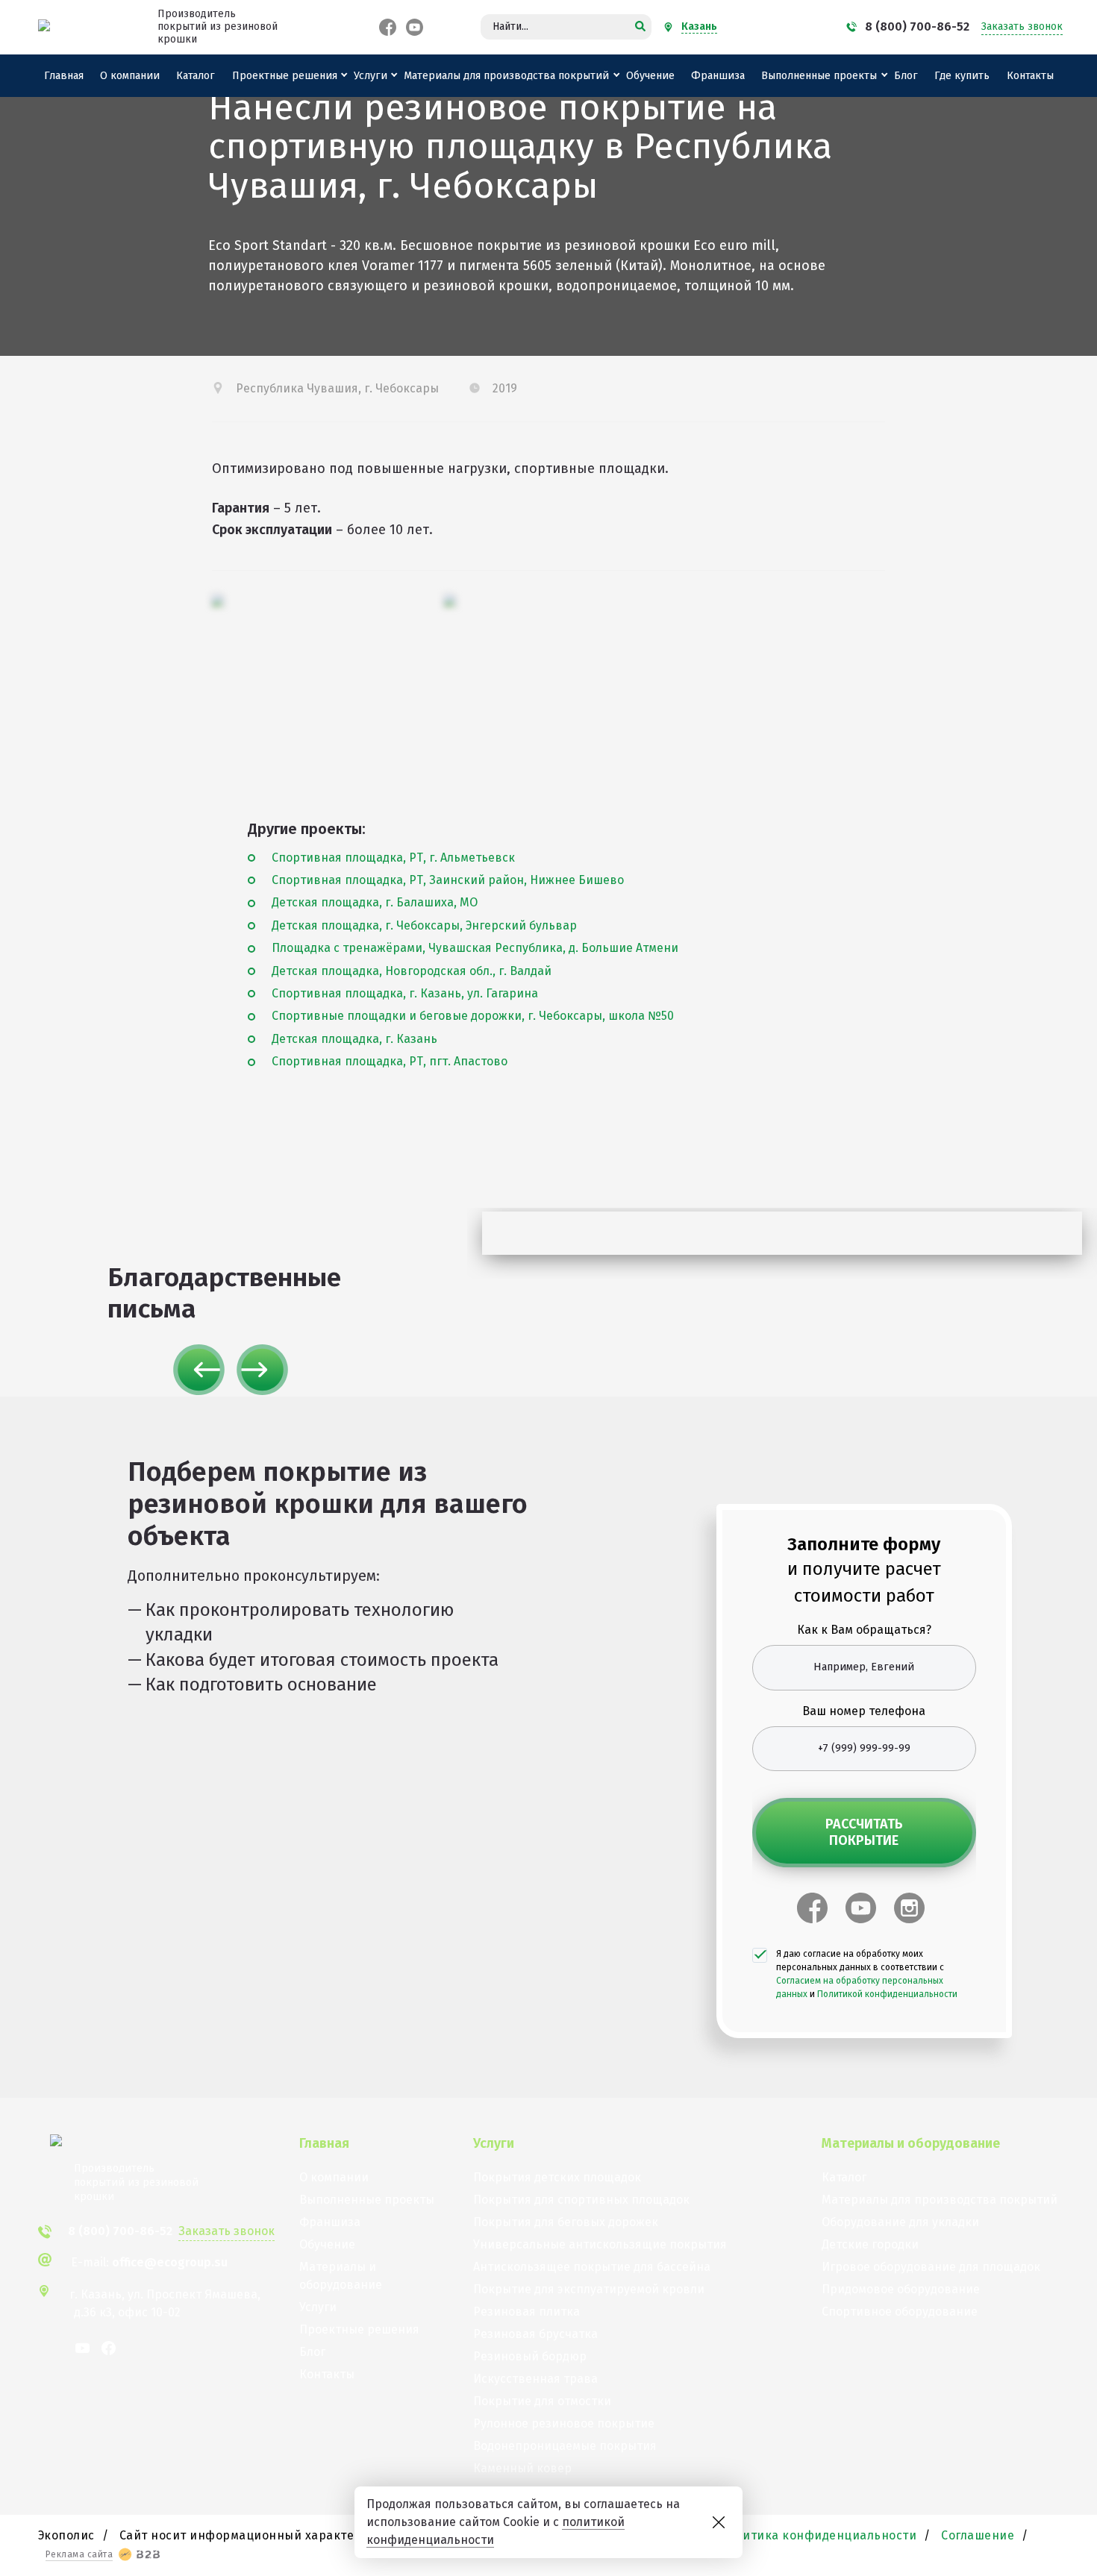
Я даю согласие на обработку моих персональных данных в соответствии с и (867, 1974)
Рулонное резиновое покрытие (564, 2423)
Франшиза (718, 76)
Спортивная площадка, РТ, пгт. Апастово (390, 1061)
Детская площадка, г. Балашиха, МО (375, 902)
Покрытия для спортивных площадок (581, 2200)
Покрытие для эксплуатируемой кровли (589, 2289)
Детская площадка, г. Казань (354, 1039)
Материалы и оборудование (341, 2276)
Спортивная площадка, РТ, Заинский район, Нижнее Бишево (448, 880)
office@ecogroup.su (170, 2262)
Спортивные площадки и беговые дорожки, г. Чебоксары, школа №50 (473, 1016)
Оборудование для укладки (900, 2222)
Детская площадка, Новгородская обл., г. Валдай (412, 971)
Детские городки (870, 2244)
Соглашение (978, 2535)
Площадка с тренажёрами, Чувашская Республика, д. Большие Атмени (475, 948)
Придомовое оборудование (901, 2289)
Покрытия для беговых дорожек (566, 2222)
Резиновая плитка (526, 2312)
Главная (64, 76)
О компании (130, 76)
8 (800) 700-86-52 (917, 26)
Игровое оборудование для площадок (931, 2267)
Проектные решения (285, 76)
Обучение (650, 76)
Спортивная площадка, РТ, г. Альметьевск (393, 858)
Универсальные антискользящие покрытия (600, 2244)
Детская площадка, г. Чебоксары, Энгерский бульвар (424, 925)
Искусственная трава (535, 2379)
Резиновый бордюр (530, 2356)
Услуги (371, 76)
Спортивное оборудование (900, 2312)
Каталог (196, 76)
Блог (906, 76)
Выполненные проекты (819, 76)
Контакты (1030, 76)
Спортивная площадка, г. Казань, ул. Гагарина (405, 993)
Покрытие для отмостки (542, 2401)
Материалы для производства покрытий (506, 76)
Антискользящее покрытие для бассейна (592, 2267)
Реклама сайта (79, 2554)
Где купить (962, 76)
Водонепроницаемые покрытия (565, 2446)
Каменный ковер (522, 2468)
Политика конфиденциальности (819, 2535)
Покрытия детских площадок (557, 2177)
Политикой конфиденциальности (887, 1994)
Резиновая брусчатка (535, 2334)
